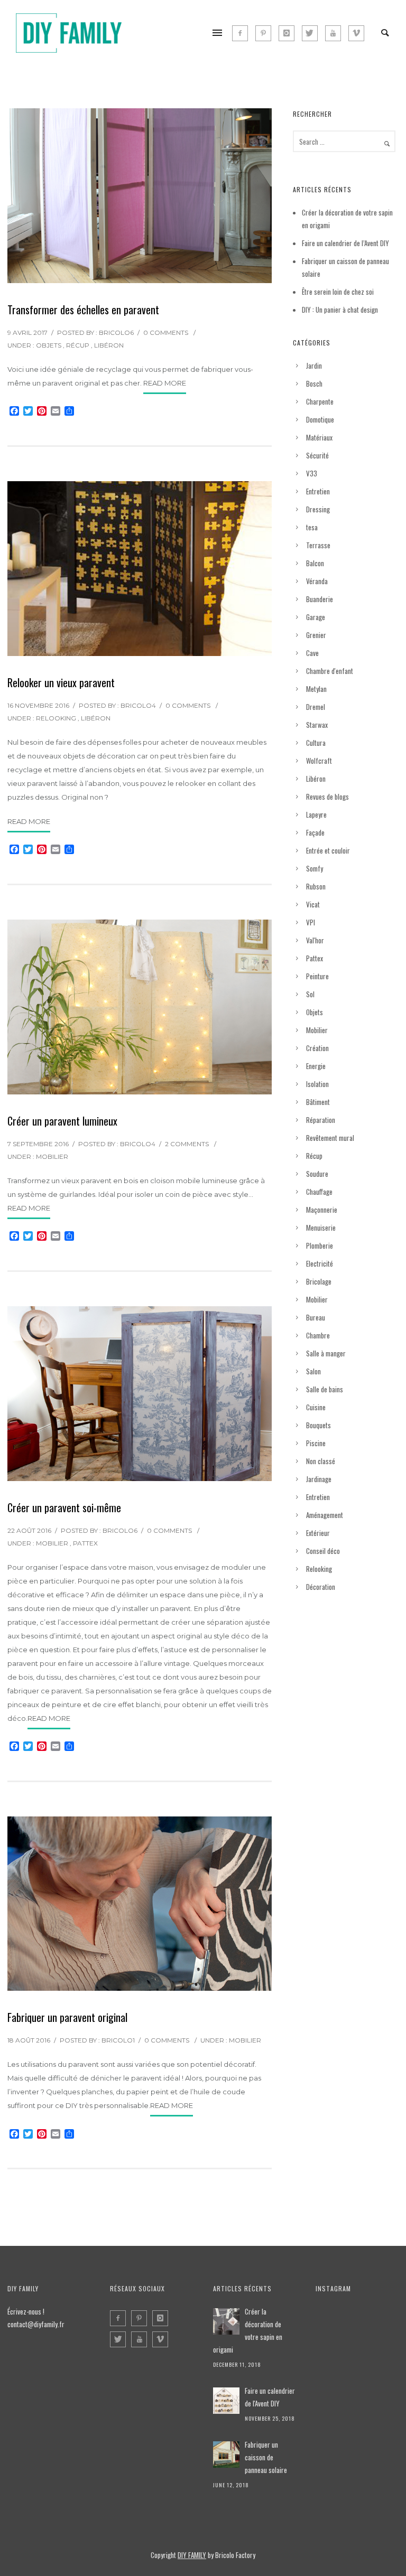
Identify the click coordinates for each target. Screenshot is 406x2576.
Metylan (316, 689)
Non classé (321, 1461)
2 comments (187, 1144)
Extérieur (318, 1533)
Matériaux (319, 437)
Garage (316, 617)
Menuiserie (321, 1228)
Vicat (313, 904)
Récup (78, 345)
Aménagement (325, 1515)
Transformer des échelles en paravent (83, 310)
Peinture (317, 976)
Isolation (317, 1084)
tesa (312, 527)
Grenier (316, 635)
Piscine (316, 1443)
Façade (315, 832)
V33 (312, 473)
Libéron (109, 345)
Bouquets (319, 1425)
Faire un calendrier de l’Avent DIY (345, 243)
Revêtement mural (330, 1138)
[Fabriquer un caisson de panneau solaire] (226, 2455)
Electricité (320, 1263)
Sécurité (317, 455)
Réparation (321, 1120)
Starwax (317, 725)
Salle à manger (326, 1353)
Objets (49, 345)
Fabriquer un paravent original (67, 2017)
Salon (313, 1371)
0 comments (166, 332)
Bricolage (319, 1281)
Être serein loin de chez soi (338, 292)
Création (317, 1048)
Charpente (320, 401)
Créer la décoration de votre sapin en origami (248, 2330)
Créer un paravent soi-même (64, 1507)
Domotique (320, 419)
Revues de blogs (327, 797)
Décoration (321, 1587)
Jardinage (319, 1479)
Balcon (315, 563)
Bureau (316, 1317)
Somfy (315, 868)
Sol (310, 994)
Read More (165, 383)
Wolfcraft (319, 761)
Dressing (318, 509)
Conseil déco (323, 1551)
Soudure (317, 1174)
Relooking (56, 718)
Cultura (316, 743)
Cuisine (316, 1407)
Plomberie (320, 1245)
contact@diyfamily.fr (36, 2324)
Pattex (85, 1543)
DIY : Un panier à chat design (340, 310)
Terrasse (318, 545)
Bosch (314, 383)
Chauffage (319, 1192)
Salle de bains (325, 1389)
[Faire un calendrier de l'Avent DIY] (226, 2401)
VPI (311, 922)
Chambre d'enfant (330, 671)
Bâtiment (318, 1102)
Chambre (318, 1335)
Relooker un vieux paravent (61, 682)
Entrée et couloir (328, 850)
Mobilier (52, 1156)
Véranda (317, 581)
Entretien (318, 491)
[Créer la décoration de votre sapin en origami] (226, 2321)
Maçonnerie (322, 1210)
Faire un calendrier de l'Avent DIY (270, 2397)
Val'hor (315, 940)
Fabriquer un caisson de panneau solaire (266, 2457)
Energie (316, 1066)
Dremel (316, 707)
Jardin (314, 366)
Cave (312, 653)
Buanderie (320, 599)
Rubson (316, 886)
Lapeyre (316, 814)
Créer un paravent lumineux (62, 1121)
